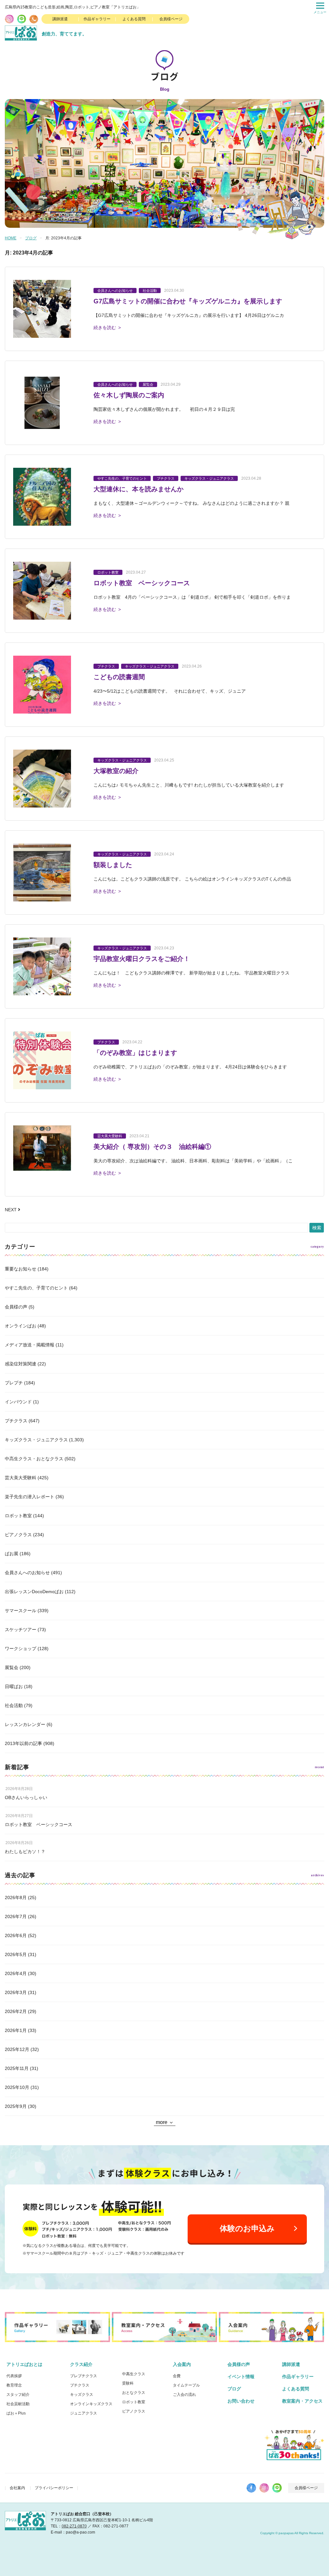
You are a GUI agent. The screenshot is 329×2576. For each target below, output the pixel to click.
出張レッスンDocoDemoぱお (34, 1592)
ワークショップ (21, 1648)
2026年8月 (16, 1897)
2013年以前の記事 (23, 1743)
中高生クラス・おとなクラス (34, 1459)
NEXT (11, 1210)
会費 (177, 2376)
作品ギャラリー (97, 19)
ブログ (31, 238)
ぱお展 (12, 1554)
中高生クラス (134, 2374)
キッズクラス (82, 2395)
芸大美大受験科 (21, 1478)
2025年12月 (17, 2049)
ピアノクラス (18, 1535)
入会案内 (182, 2364)
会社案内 (17, 2488)
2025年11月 (17, 2068)
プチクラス (16, 1421)
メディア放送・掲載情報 (30, 1345)
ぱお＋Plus (16, 2413)
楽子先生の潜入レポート (30, 1497)
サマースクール (21, 1611)
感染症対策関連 (21, 1364)
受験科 (128, 2383)
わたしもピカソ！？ (25, 1851)
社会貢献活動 (18, 2404)
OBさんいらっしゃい (26, 1797)
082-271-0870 (74, 2526)
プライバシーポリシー (54, 2488)
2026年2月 (16, 2011)
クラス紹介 (81, 2364)
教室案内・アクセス (302, 2401)
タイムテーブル (186, 2385)
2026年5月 (16, 1954)
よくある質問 (134, 19)
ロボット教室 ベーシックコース (39, 1824)
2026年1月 (16, 2030)
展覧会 (12, 1667)
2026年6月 (16, 1935)
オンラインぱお (21, 1326)
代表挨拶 (14, 2376)
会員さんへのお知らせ (27, 1573)
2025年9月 (16, 2106)
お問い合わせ (241, 2401)
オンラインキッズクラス (91, 2404)
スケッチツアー (21, 1630)
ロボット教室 (18, 1516)
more (162, 2122)
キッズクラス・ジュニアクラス (36, 1440)
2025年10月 (17, 2087)
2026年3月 (16, 1992)
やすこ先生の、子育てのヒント (36, 1288)
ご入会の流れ (184, 2395)
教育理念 (14, 2385)
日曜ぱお (14, 1686)
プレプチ (14, 1383)
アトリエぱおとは (24, 2364)
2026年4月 (16, 1973)
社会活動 (14, 1705)
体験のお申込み (247, 2228)
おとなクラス (134, 2393)
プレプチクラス (84, 2376)
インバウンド (18, 1402)
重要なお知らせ (21, 1269)
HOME (11, 238)
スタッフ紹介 (18, 2395)
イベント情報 (241, 2377)
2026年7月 (16, 1916)
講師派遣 (60, 19)
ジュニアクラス (84, 2413)
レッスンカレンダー (25, 1724)
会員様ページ (171, 19)
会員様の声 (16, 1307)
